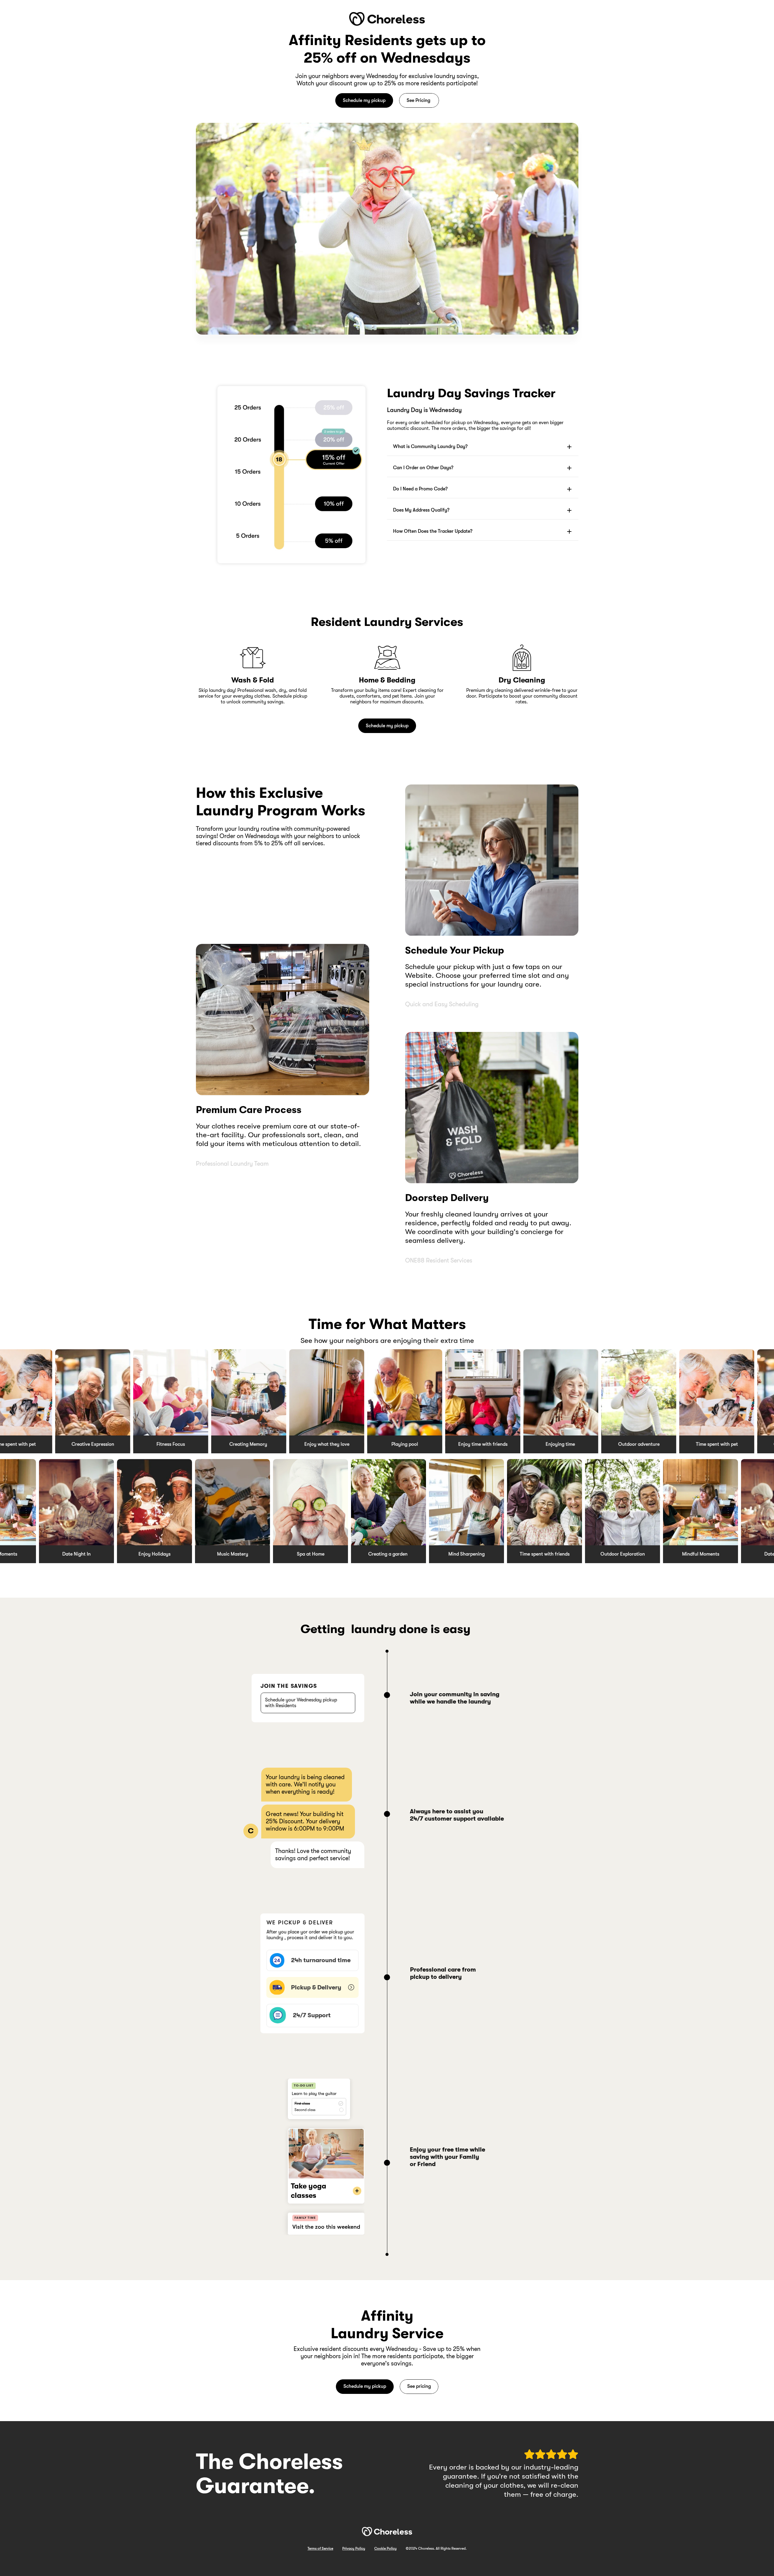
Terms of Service (320, 2548)
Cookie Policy (385, 2548)
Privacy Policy (354, 2548)
